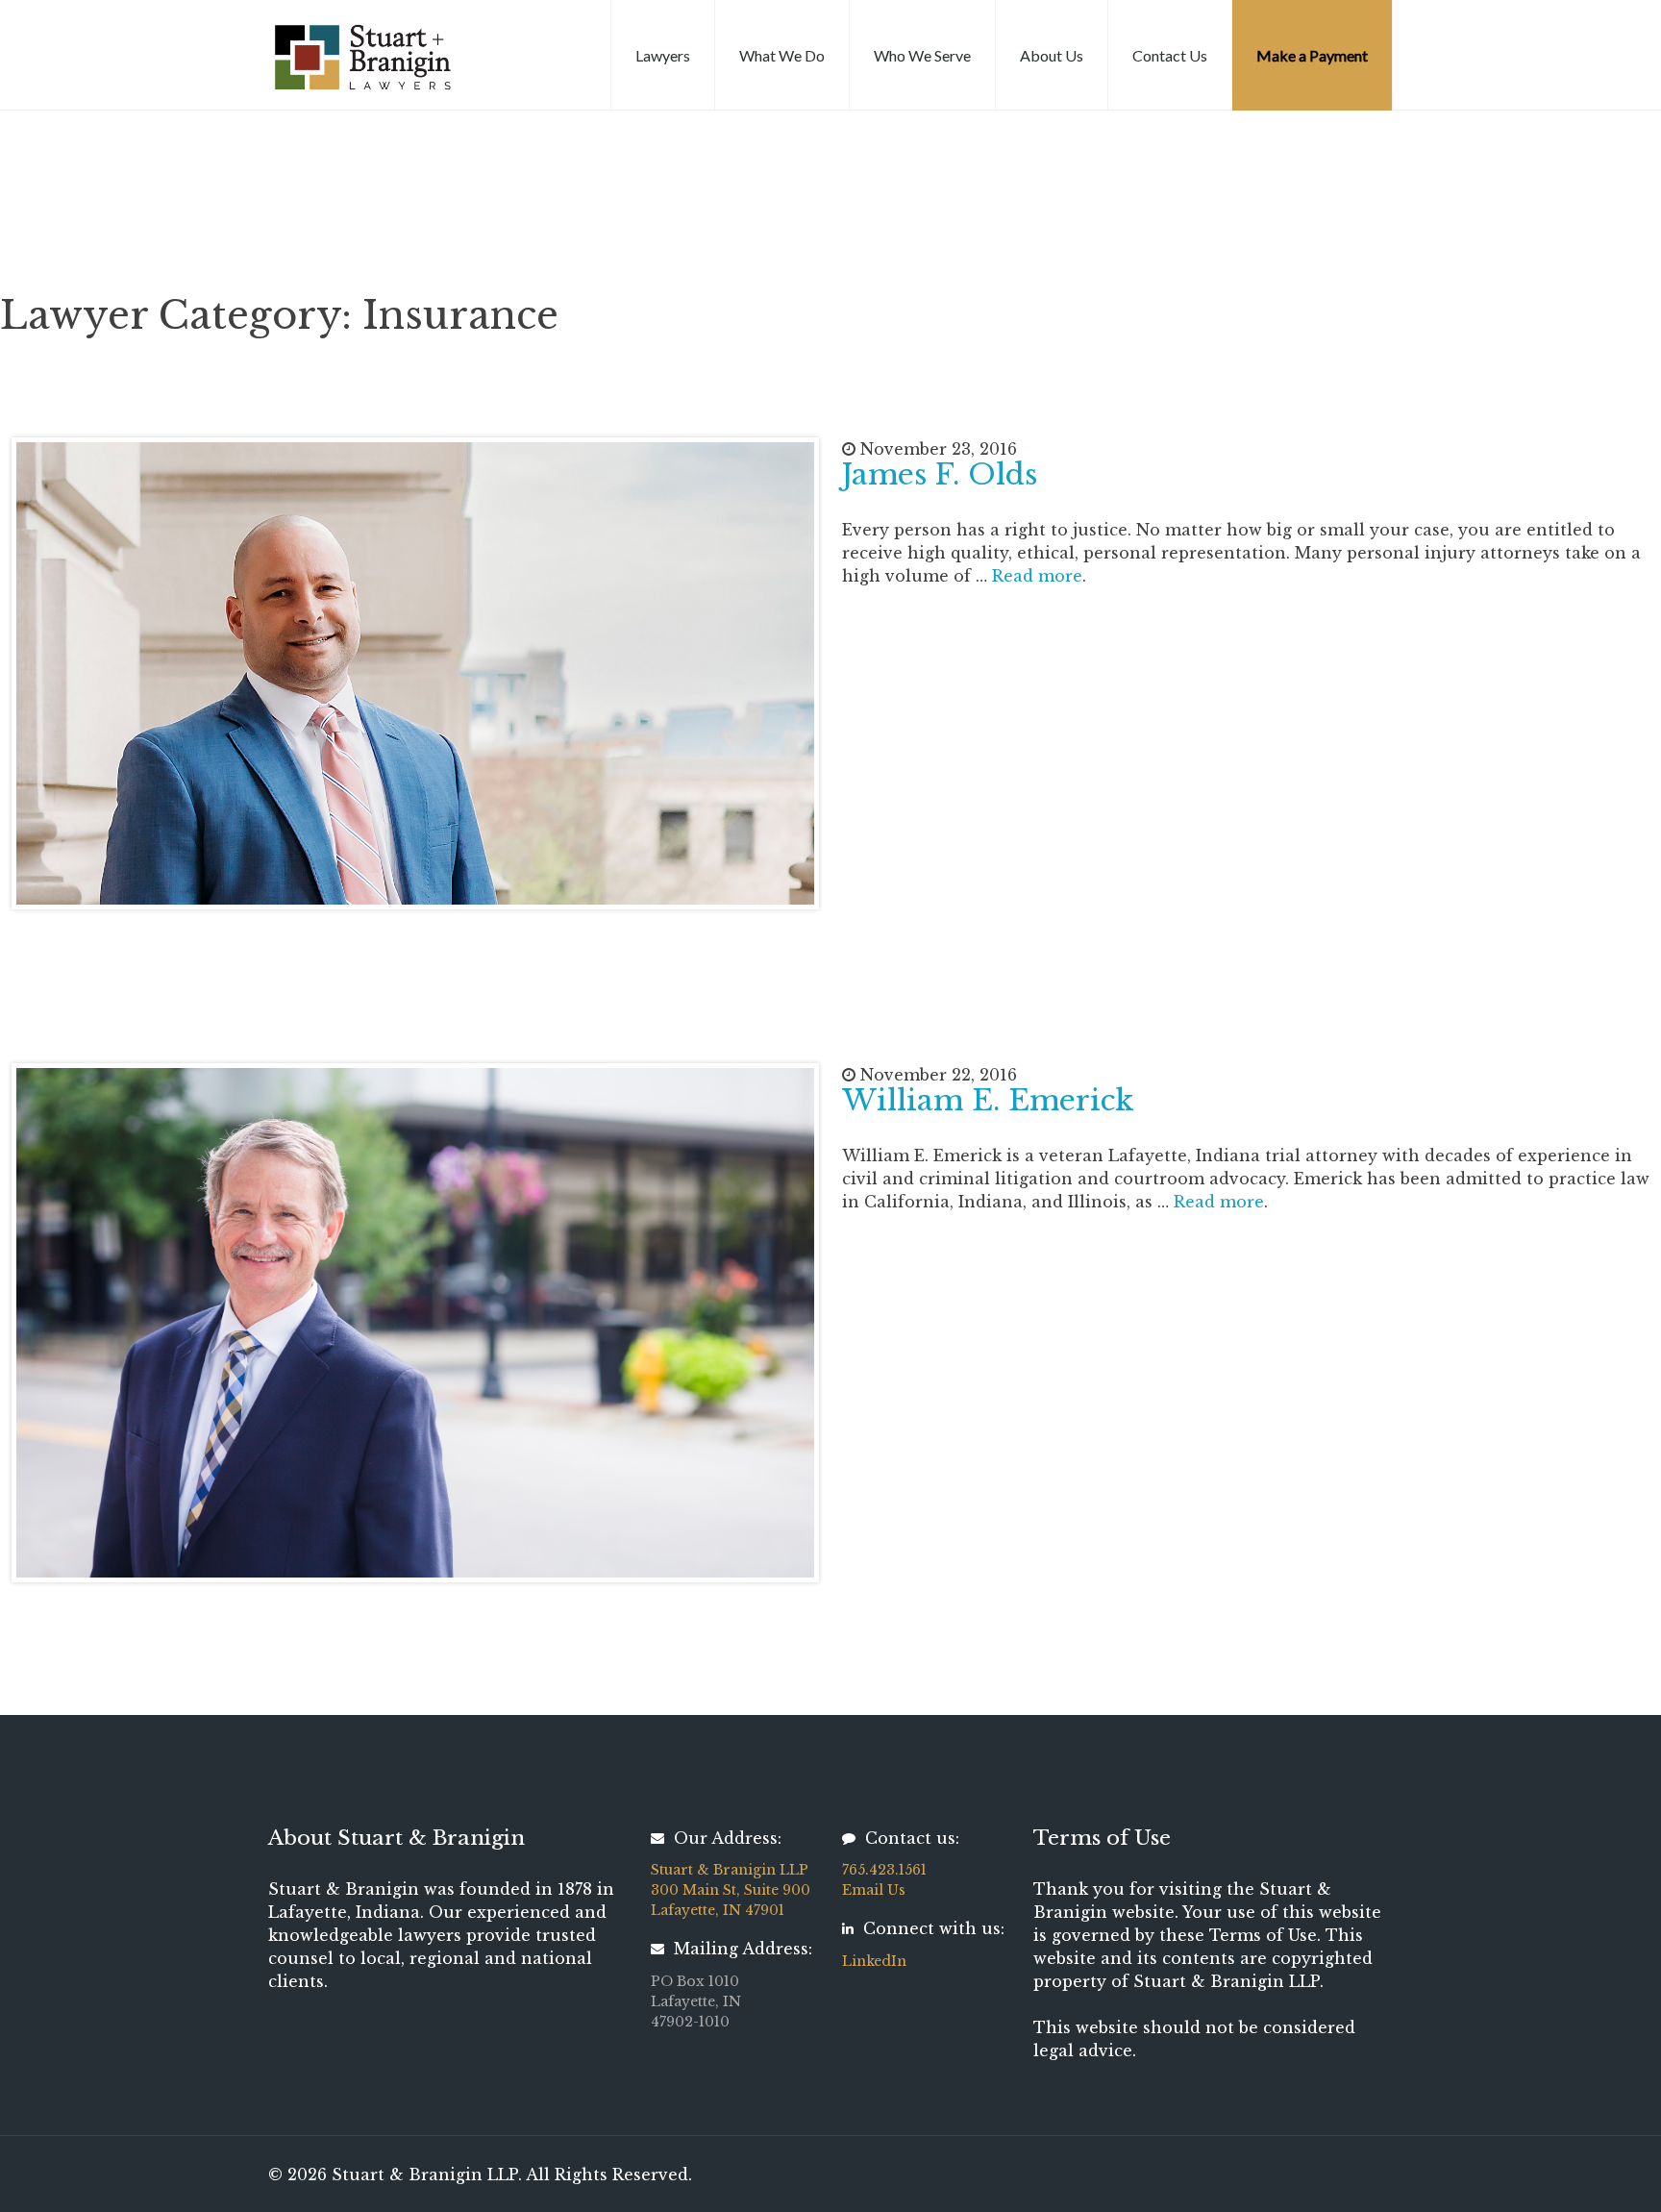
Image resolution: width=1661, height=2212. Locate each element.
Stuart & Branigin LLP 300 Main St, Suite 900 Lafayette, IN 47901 (731, 1890)
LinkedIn (874, 1961)
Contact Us (1170, 55)
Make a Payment (1312, 55)
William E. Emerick (988, 1100)
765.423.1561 (884, 1870)
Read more (1037, 576)
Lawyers (663, 55)
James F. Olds (940, 474)
